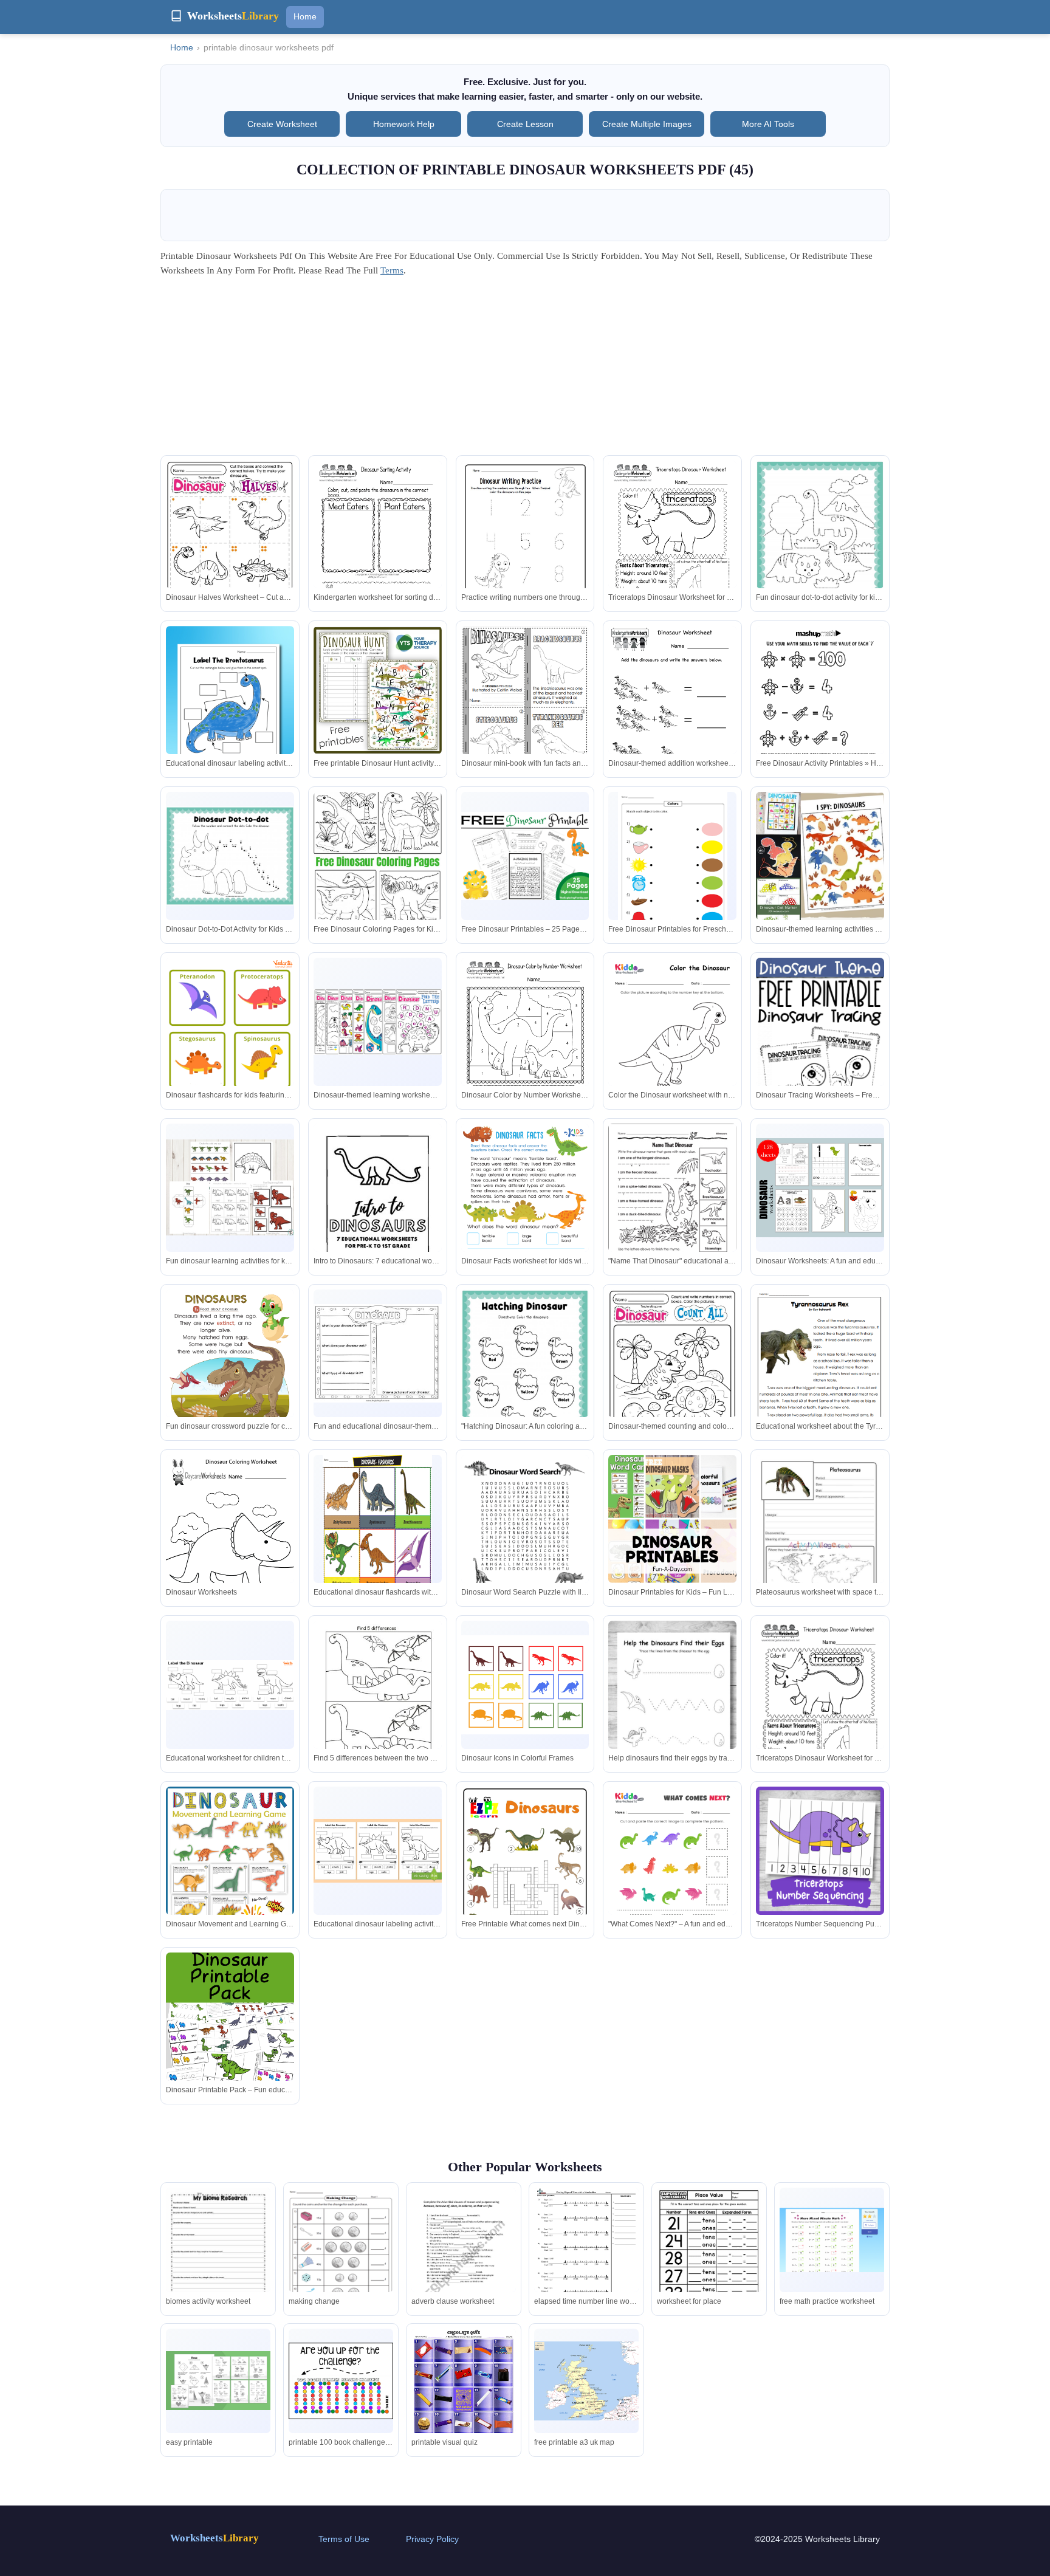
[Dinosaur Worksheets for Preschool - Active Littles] (230, 2065)
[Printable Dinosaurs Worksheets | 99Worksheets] (672, 1207)
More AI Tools (768, 124)
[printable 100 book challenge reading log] (341, 2381)
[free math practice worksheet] (832, 2240)
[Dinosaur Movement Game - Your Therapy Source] (820, 1704)
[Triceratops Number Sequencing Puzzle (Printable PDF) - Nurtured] (672, 1869)
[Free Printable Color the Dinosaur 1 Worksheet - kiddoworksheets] (525, 1041)
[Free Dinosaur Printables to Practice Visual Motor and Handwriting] (230, 711)
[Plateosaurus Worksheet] (672, 1551)
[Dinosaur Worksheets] (672, 1380)
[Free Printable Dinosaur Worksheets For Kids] (820, 544)
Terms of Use (344, 2539)
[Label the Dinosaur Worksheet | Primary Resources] (230, 1870)
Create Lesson (525, 124)
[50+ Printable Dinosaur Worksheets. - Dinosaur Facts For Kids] (230, 1685)
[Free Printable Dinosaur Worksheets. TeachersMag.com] (672, 709)
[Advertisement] (525, 370)
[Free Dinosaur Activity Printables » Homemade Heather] (672, 544)
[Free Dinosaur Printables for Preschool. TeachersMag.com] (230, 1056)
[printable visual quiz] (464, 2403)
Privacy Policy (432, 2539)
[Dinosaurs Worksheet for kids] (820, 1188)
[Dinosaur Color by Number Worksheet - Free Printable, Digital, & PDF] (378, 1022)
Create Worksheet (282, 124)
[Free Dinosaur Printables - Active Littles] (378, 544)
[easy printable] (218, 2381)
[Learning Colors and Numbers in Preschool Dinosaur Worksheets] (378, 1704)
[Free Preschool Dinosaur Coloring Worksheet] (820, 1372)
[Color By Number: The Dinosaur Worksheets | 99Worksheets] (820, 1851)
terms (392, 270)
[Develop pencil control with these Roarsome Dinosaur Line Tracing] (525, 1685)
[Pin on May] (525, 708)
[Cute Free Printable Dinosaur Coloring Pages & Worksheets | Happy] (230, 856)
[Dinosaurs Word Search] (377, 1525)
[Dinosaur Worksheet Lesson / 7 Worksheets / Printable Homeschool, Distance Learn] (230, 1187)
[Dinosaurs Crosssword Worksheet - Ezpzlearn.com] (378, 1851)
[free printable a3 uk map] (586, 2381)
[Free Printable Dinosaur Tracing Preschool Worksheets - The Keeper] (672, 1040)
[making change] (341, 2256)
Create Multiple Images (647, 124)
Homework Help (404, 124)
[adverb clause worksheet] (464, 2255)
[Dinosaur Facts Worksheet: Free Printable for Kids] (378, 1207)
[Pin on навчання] (525, 1372)
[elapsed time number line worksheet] (586, 2255)
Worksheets (214, 2538)
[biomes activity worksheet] (218, 2255)
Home (305, 16)
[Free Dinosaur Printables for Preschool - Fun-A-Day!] (673, 862)
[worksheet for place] (709, 2255)
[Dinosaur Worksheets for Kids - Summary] (820, 856)
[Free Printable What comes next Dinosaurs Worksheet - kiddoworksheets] (525, 1877)
